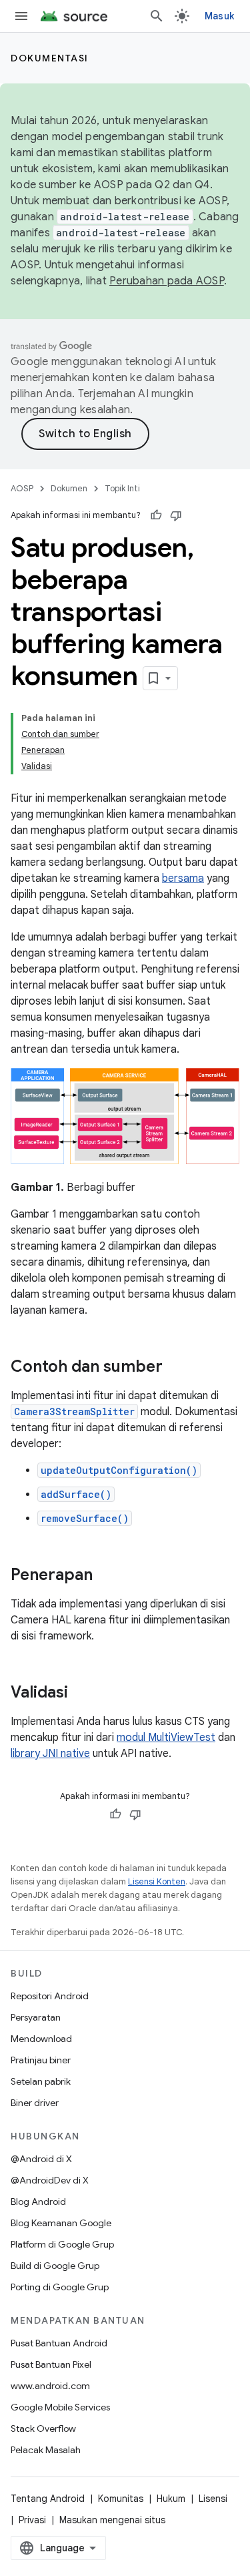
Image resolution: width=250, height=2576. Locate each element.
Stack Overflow (43, 2428)
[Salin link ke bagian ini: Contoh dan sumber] (176, 1367)
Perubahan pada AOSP (167, 281)
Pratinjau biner (41, 2060)
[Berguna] (156, 515)
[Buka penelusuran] (157, 16)
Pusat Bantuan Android (59, 2343)
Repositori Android (50, 1996)
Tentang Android (48, 2499)
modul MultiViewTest (166, 1738)
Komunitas (121, 2499)
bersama (183, 878)
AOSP (22, 488)
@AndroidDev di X (50, 2180)
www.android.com (50, 2386)
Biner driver (35, 2103)
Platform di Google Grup (62, 2244)
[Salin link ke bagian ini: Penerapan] (106, 1575)
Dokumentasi (50, 58)
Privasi (32, 2520)
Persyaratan (36, 2017)
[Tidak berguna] (176, 515)
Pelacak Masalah (46, 2450)
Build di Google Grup (55, 2266)
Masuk (219, 16)
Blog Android (38, 2202)
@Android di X (41, 2159)
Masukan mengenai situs (112, 2520)
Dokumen (69, 488)
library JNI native (50, 1754)
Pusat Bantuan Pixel (51, 2364)
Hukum (171, 2499)
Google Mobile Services (60, 2407)
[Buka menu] (21, 16)
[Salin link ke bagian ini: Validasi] (81, 1693)
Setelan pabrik (41, 2081)
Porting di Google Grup (60, 2287)
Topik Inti (122, 488)
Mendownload (41, 2039)
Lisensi (213, 2499)
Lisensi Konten (157, 1881)
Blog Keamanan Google (61, 2223)
